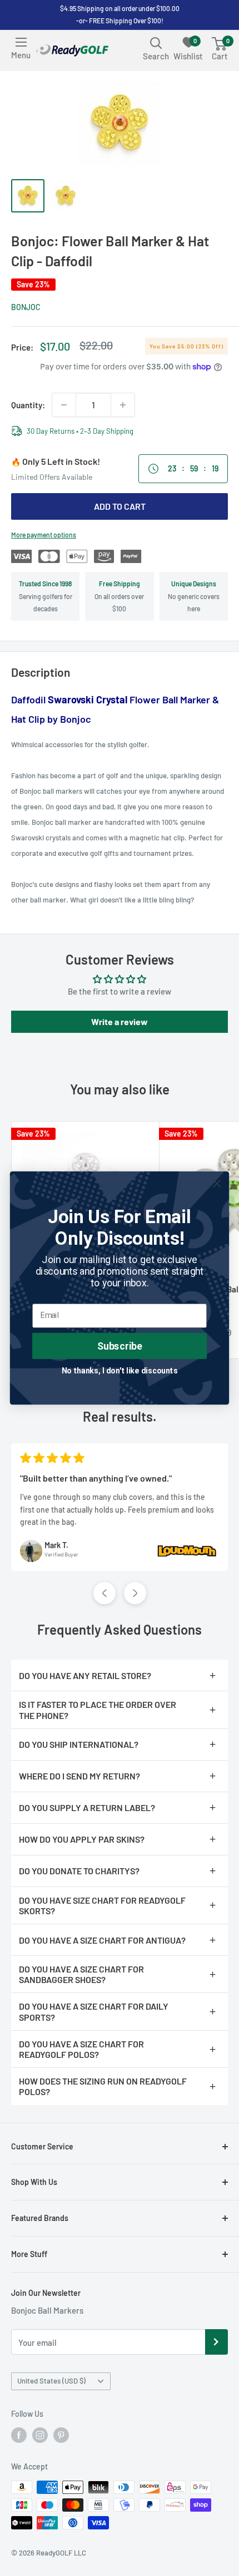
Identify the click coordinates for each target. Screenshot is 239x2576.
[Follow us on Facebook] (19, 2435)
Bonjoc (26, 307)
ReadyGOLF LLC (61, 2553)
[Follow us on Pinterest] (61, 2435)
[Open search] (156, 43)
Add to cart (120, 506)
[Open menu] (21, 42)
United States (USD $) (51, 2381)
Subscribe (120, 1345)
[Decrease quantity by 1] (64, 405)
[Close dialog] (217, 1183)
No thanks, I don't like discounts (120, 1370)
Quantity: (28, 405)
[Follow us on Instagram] (40, 2435)
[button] (104, 1593)
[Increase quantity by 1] (123, 405)
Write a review (120, 1021)
